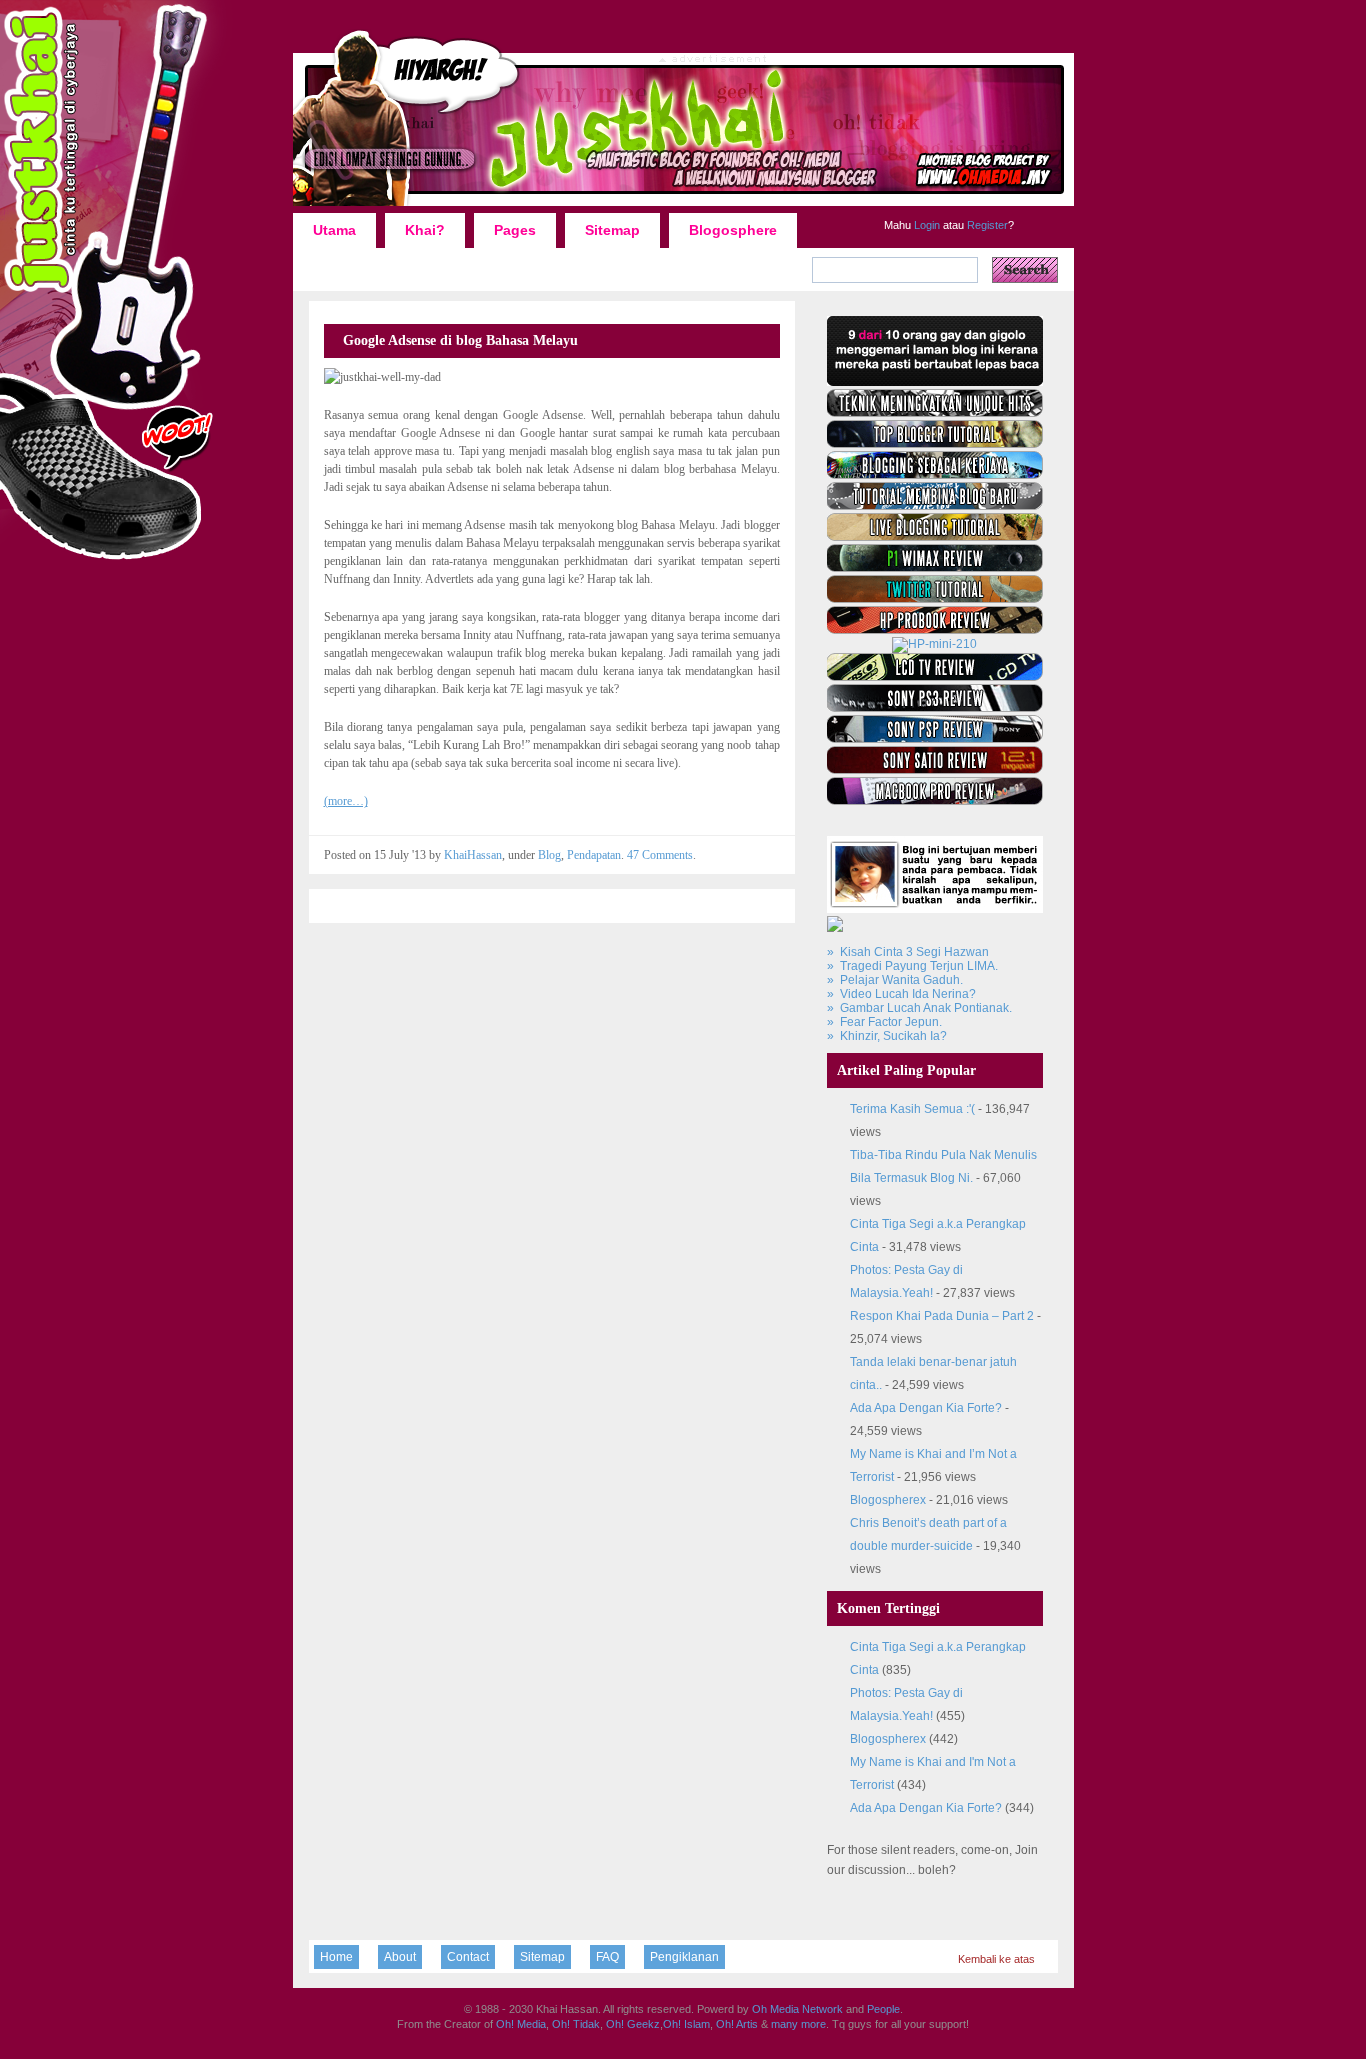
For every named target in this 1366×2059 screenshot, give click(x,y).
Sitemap (612, 230)
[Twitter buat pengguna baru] (935, 599)
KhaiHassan (473, 855)
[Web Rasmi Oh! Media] (935, 382)
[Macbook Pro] (935, 801)
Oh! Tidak (576, 2024)
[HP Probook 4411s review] (935, 630)
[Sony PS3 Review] (935, 708)
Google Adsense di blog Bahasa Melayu (460, 340)
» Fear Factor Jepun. (884, 1022)
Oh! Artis (737, 2024)
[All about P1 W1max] (935, 568)
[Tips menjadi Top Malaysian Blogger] (935, 444)
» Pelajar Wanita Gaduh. (895, 980)
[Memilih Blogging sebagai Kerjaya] (935, 475)
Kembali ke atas (996, 1959)
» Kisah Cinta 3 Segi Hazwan (908, 952)
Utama (334, 230)
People (883, 2009)
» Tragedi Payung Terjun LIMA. (912, 966)
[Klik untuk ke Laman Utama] (683, 205)
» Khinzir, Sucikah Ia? (887, 1036)
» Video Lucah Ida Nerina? (901, 994)
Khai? (425, 230)
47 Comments (660, 855)
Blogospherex (888, 1500)
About (400, 1957)
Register (986, 225)
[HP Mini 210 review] (934, 644)
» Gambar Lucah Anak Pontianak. (919, 1008)
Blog (549, 855)
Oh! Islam (686, 2024)
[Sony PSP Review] (935, 739)
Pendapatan (594, 855)
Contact (468, 1957)
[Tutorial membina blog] (935, 506)
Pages (515, 230)
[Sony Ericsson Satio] (935, 770)
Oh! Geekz (633, 2024)
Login (925, 225)
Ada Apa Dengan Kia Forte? (926, 1408)
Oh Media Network (797, 2009)
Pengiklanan (684, 1957)
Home (336, 1957)
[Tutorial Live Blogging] (935, 537)
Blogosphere (733, 230)
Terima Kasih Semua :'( (912, 1109)
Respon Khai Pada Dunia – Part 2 (942, 1316)
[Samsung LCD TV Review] (935, 677)
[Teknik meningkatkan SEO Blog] (935, 413)
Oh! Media (521, 2024)
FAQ (607, 1957)
